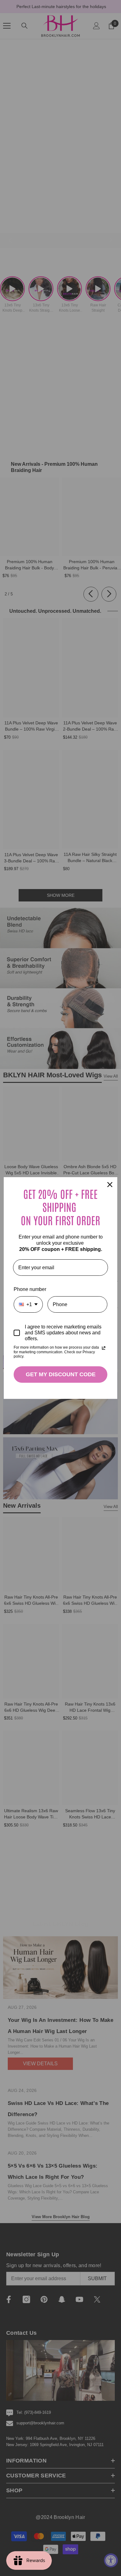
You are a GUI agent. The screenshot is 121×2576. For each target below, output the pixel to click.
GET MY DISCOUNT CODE (61, 1374)
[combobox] (28, 1304)
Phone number (30, 1289)
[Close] (110, 1185)
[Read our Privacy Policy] (104, 1348)
